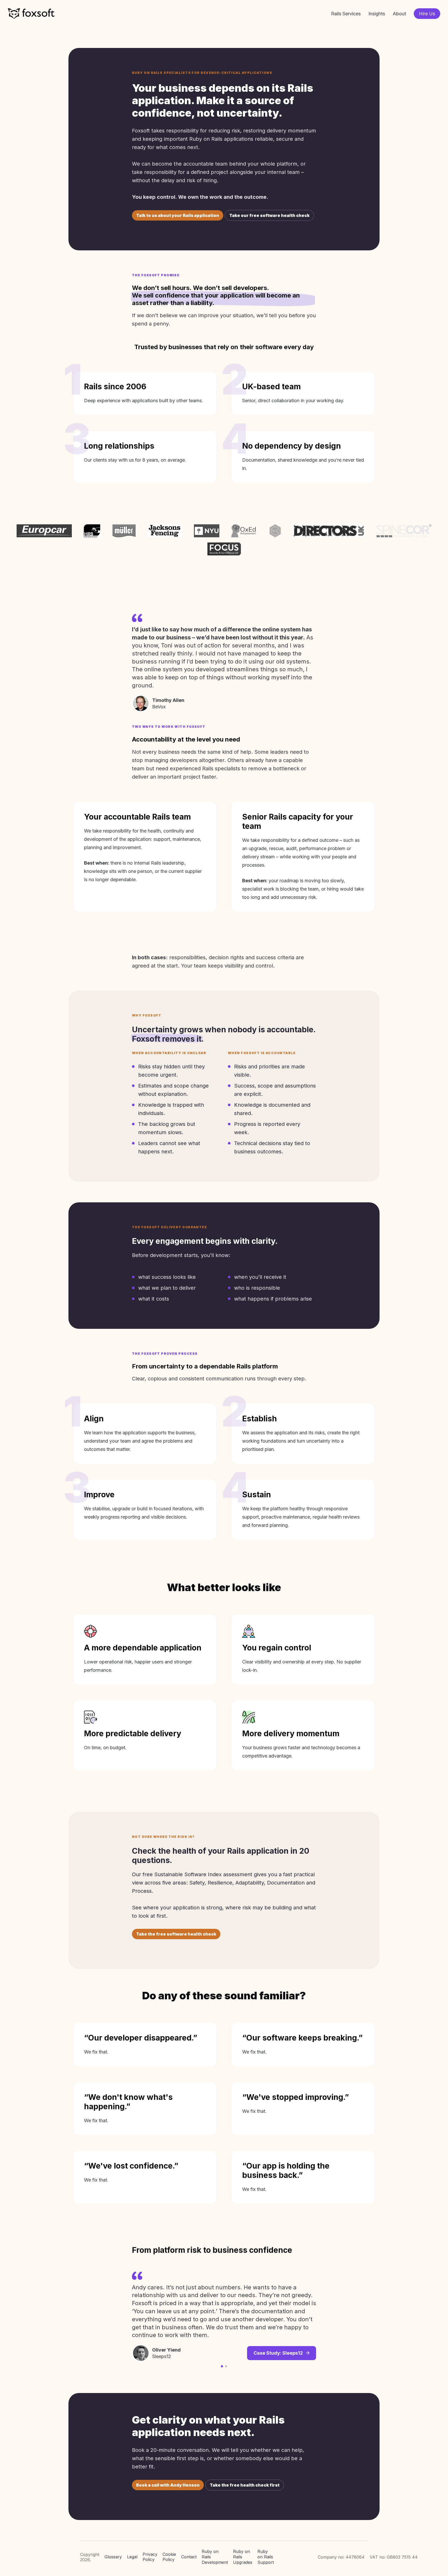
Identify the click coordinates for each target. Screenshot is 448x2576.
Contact (189, 2557)
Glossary (113, 2557)
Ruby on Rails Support (266, 2557)
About (399, 14)
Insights (377, 14)
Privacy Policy (150, 2557)
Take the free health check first (245, 2485)
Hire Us (427, 14)
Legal (132, 2557)
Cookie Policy (169, 2557)
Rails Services (346, 14)
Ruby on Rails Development (215, 2557)
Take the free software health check (176, 1934)
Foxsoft (31, 14)
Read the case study (280, 2327)
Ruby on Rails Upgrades (243, 2557)
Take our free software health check (269, 215)
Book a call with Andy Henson (168, 2485)
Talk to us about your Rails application (178, 215)
